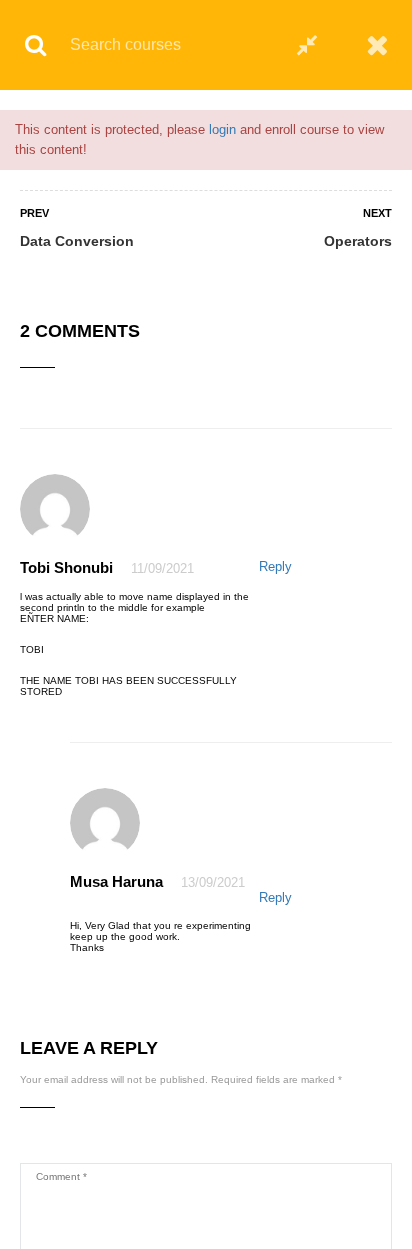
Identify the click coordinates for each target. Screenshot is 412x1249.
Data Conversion (77, 241)
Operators (358, 241)
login (222, 129)
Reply (275, 566)
